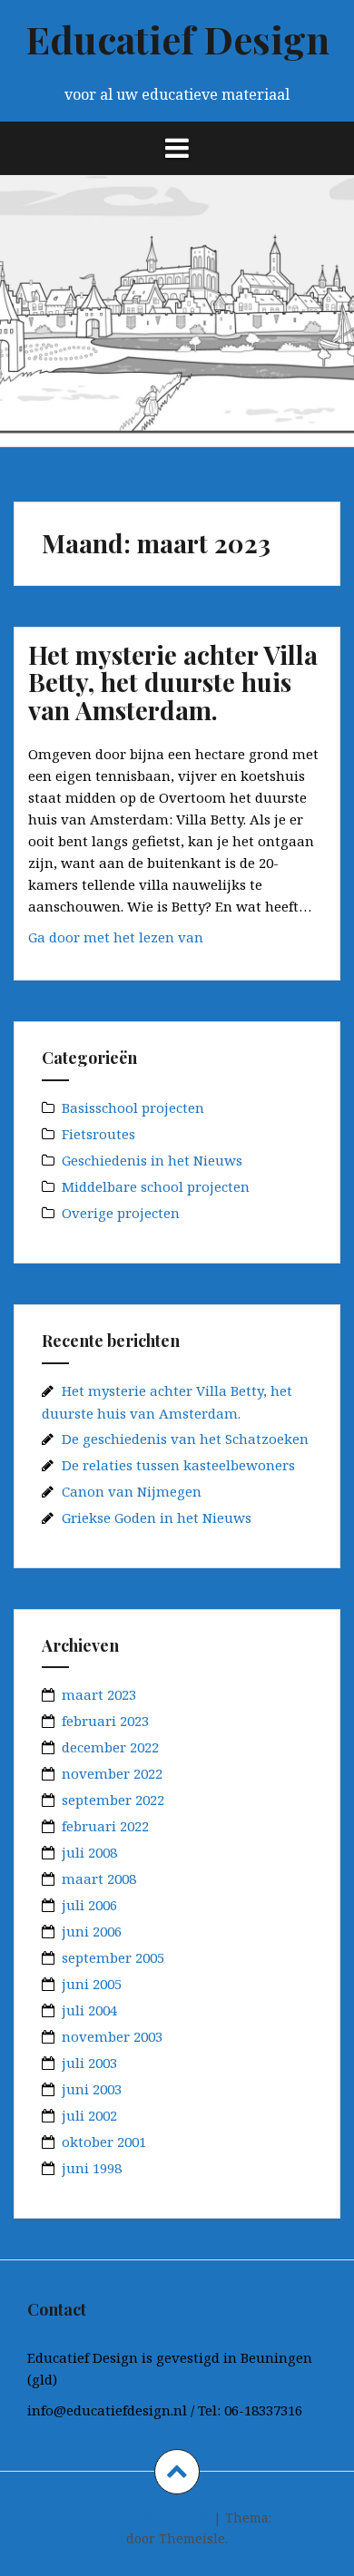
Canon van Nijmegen (132, 1491)
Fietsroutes (98, 1134)
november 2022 (112, 1773)
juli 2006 (89, 1905)
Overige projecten (121, 1213)
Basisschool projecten (133, 1107)
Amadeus (305, 2517)
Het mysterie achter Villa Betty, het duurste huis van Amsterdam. (173, 683)
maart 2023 (99, 1694)
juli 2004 (89, 2010)
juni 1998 (92, 2168)
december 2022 (110, 1747)
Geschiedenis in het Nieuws (152, 1160)
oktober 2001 (104, 2142)
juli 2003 (89, 2063)
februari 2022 (105, 1826)
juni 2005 (92, 1984)
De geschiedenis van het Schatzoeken (185, 1439)
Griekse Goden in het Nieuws (157, 1517)
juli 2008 (89, 1852)
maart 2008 (99, 1878)
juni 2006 (92, 1931)
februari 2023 (105, 1721)
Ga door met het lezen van (156, 942)
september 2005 (113, 1957)
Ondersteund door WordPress (115, 2517)
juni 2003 (92, 2089)
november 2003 (112, 2036)
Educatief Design (177, 39)
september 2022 (113, 1800)
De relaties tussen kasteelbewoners (178, 1465)
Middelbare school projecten (156, 1186)
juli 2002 (89, 2115)
